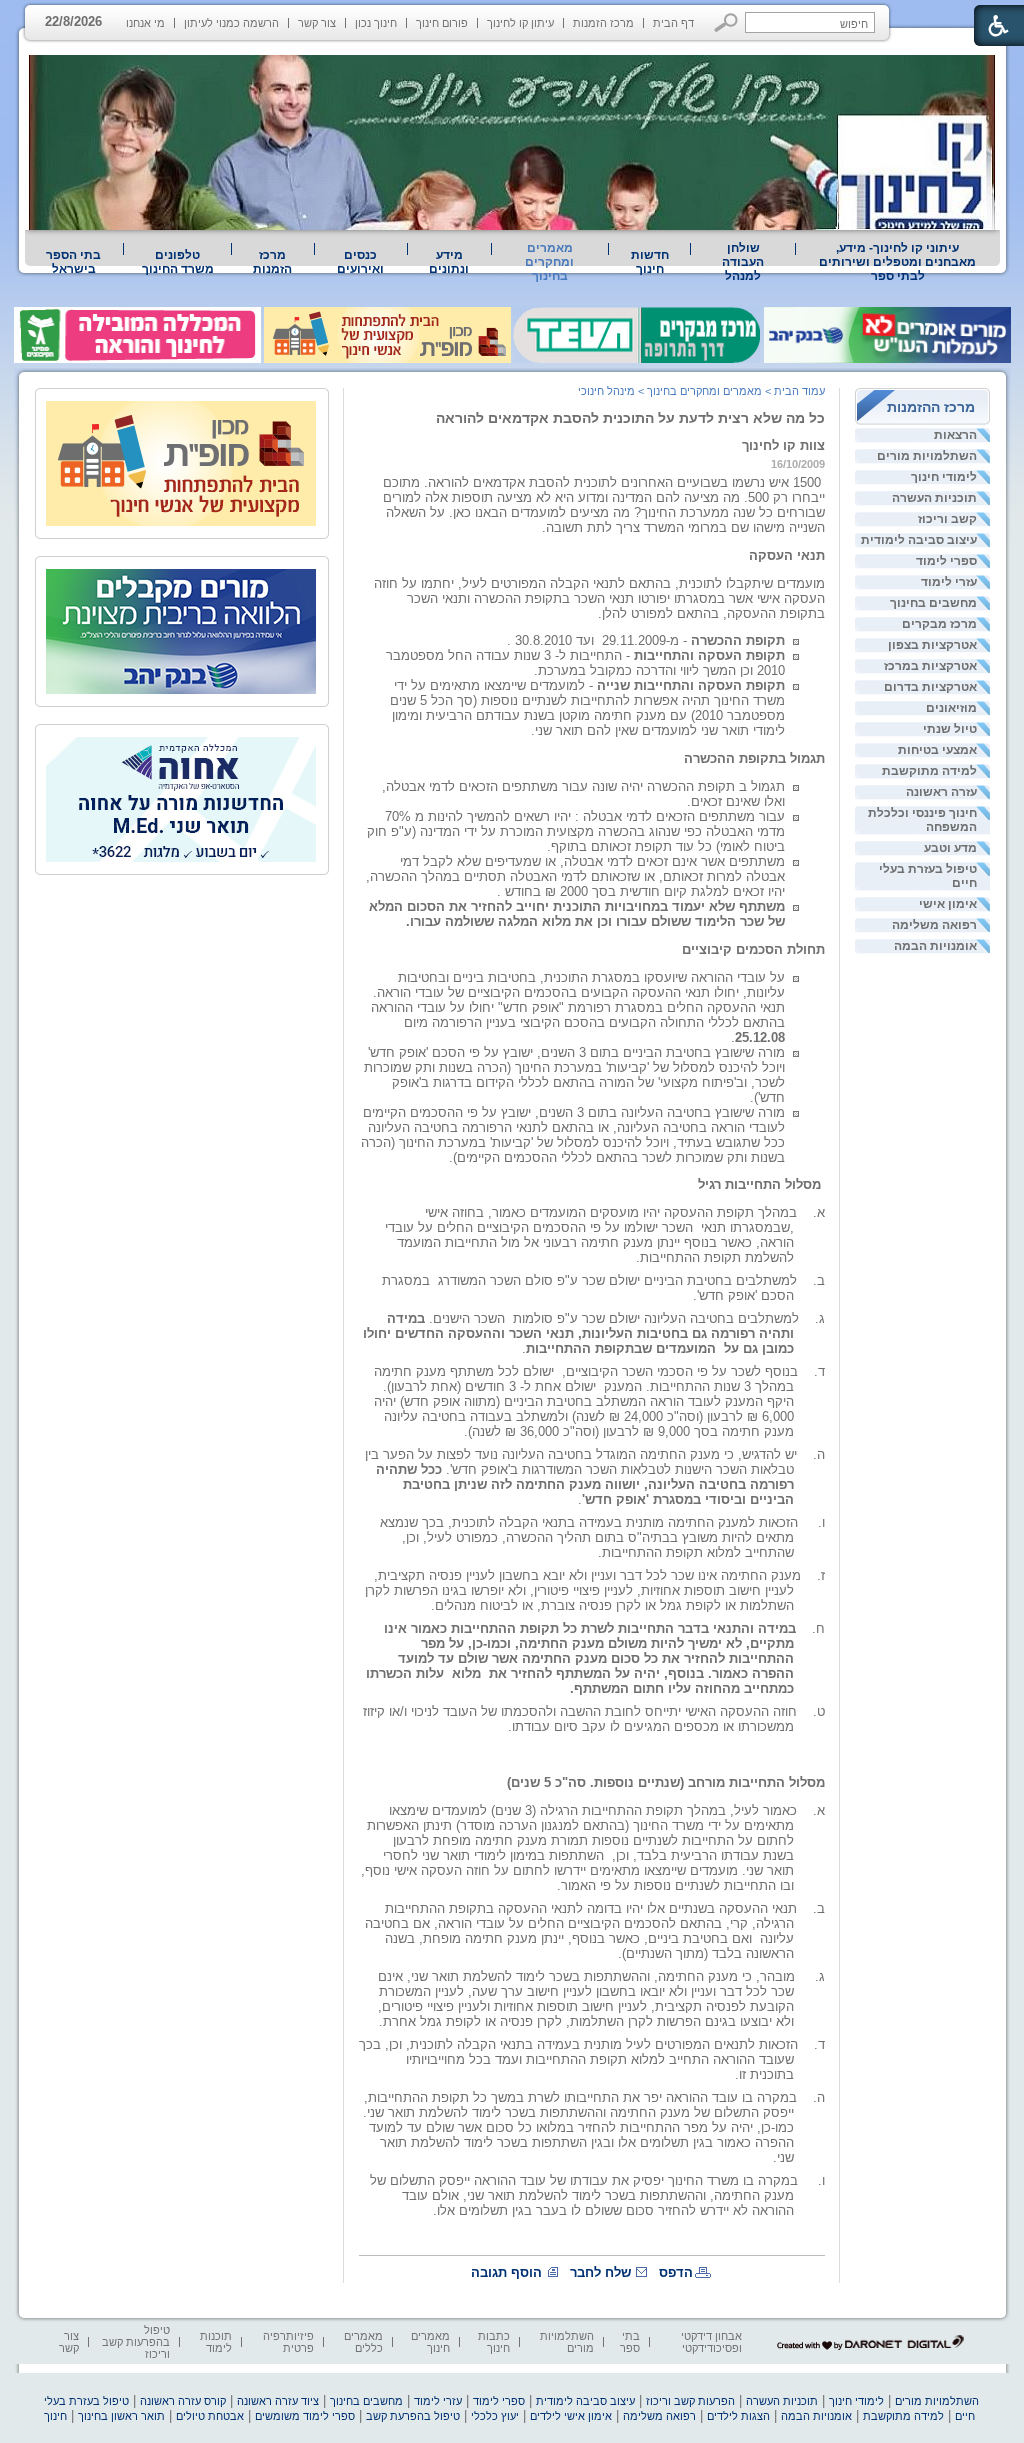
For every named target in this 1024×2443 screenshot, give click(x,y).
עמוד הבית (799, 391)
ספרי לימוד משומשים (305, 2416)
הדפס (676, 2272)
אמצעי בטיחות (937, 750)
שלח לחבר (600, 2272)
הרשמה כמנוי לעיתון (231, 23)
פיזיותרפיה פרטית (288, 2342)
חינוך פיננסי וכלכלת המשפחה (922, 820)
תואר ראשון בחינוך (121, 2416)
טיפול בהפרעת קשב (413, 2416)
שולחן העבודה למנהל (743, 262)
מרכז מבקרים (939, 624)
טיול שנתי (950, 729)
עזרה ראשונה (941, 792)
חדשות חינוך (650, 262)
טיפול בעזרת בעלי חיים (928, 876)
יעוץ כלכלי (495, 2416)
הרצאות (955, 435)
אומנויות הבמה (935, 946)
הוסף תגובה (506, 2272)
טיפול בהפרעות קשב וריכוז (136, 2342)
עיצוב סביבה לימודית (919, 540)
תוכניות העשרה (934, 498)
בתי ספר (630, 2342)
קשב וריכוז (947, 519)
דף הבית (673, 23)
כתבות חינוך (494, 2342)
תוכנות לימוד (216, 2342)
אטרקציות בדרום (930, 687)
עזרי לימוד (949, 582)
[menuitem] (898, 262)
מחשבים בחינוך (933, 603)
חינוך (55, 2416)
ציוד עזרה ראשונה (278, 2401)
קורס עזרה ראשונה (183, 2401)
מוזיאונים (951, 708)
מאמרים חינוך (430, 2342)
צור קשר (317, 23)
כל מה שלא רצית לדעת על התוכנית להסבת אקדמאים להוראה (630, 418)
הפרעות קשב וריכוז (690, 2401)
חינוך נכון (376, 23)
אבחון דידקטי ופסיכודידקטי (711, 2342)
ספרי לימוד (946, 561)
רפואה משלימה (934, 925)
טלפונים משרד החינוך (178, 262)
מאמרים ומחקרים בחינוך (549, 262)
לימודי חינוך (944, 477)
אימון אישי (948, 904)
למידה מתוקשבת (929, 771)
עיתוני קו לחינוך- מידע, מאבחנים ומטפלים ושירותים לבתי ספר (897, 262)
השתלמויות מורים (927, 456)
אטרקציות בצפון (932, 645)
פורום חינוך (442, 23)
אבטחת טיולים (210, 2416)
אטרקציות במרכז (930, 666)
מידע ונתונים (449, 262)
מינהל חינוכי (606, 391)
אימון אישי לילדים (571, 2416)
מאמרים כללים (363, 2342)
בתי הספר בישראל (73, 262)
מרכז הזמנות (603, 23)
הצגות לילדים (738, 2416)
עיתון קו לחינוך (520, 23)
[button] (726, 22)
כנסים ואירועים (360, 262)
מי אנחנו (145, 23)
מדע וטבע (950, 848)
